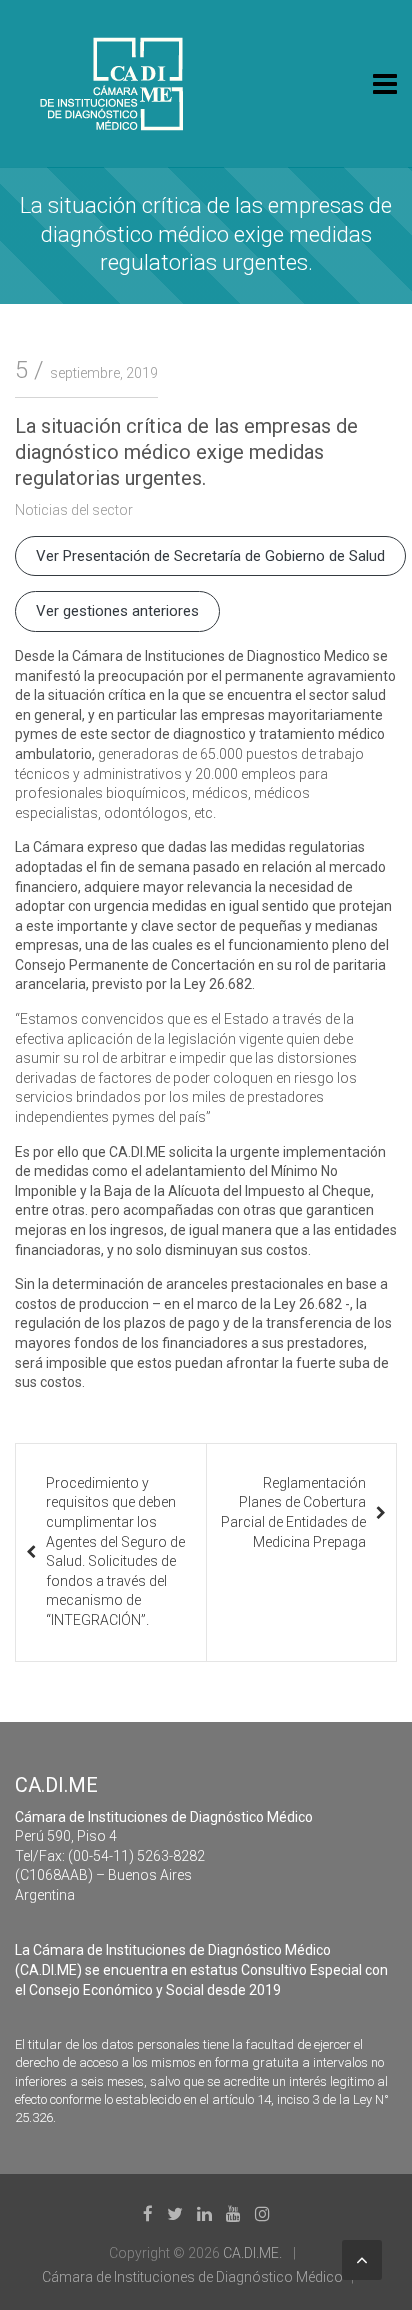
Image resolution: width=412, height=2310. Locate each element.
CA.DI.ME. (252, 2253)
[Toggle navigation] (385, 84)
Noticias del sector (74, 510)
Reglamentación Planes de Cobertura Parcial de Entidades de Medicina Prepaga (293, 1512)
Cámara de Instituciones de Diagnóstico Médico (192, 2277)
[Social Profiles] (148, 2214)
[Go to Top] (362, 2260)
